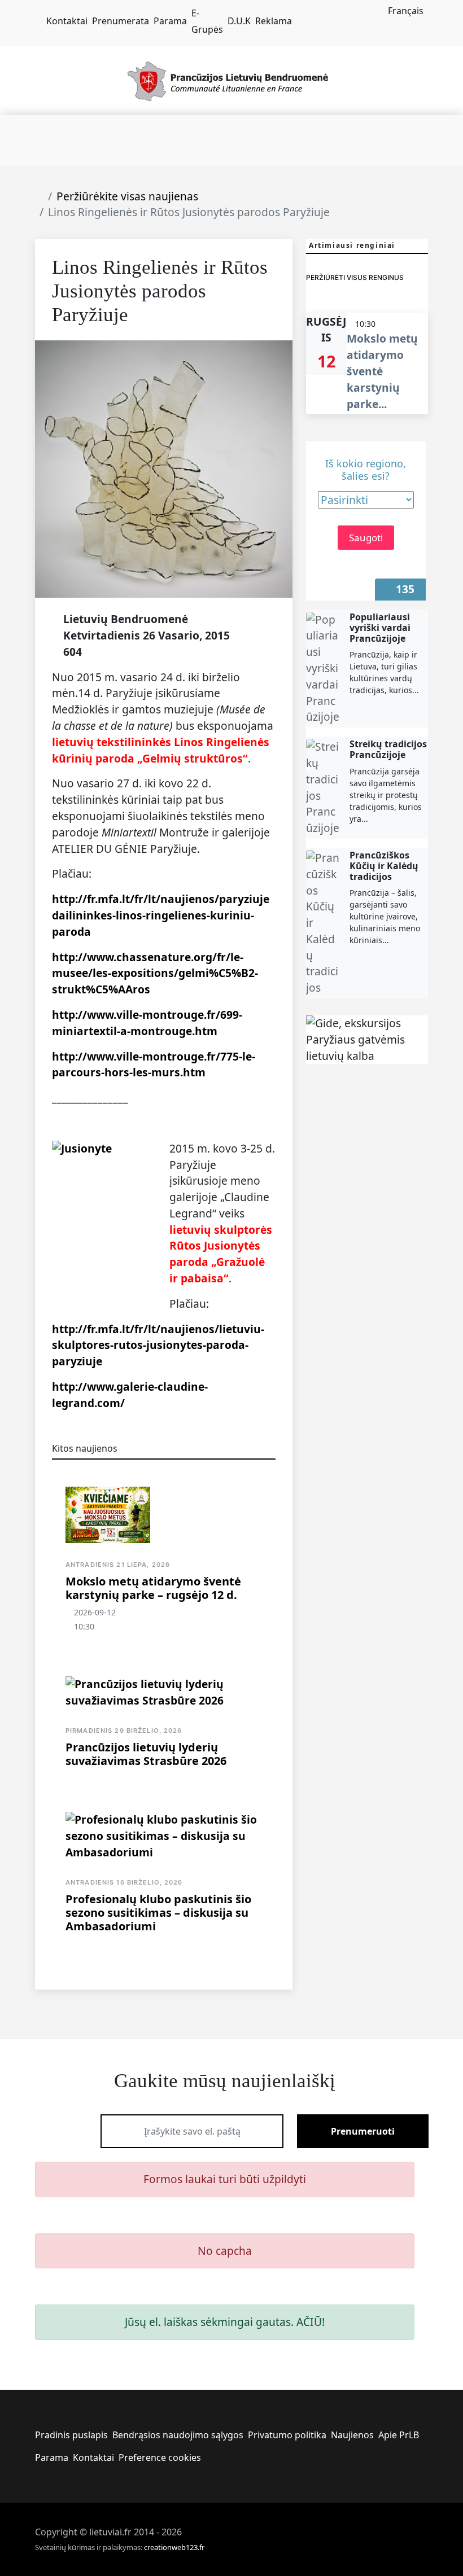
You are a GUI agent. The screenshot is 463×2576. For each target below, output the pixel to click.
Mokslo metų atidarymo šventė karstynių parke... (382, 371)
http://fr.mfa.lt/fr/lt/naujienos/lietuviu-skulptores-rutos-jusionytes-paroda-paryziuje (158, 1345)
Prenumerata (121, 21)
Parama (170, 21)
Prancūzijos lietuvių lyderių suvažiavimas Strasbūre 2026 (146, 1754)
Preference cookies (160, 2457)
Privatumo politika (287, 2435)
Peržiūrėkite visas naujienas (127, 196)
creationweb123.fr (174, 2547)
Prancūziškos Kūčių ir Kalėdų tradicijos (384, 866)
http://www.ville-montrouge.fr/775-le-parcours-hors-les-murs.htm (154, 1064)
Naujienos (352, 2435)
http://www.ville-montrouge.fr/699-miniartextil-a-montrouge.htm (147, 1023)
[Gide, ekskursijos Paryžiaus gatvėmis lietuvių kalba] (367, 1040)
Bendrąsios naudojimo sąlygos (178, 2435)
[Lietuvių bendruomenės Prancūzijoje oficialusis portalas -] (232, 80)
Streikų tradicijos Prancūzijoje (388, 749)
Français (406, 11)
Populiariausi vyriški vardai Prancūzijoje (380, 628)
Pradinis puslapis (71, 2435)
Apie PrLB (399, 2435)
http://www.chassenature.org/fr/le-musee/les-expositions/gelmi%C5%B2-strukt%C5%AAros (155, 973)
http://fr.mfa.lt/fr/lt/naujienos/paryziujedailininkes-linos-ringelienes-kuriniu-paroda (161, 915)
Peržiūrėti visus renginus (355, 277)
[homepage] (38, 21)
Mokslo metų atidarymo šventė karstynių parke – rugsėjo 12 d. (153, 1588)
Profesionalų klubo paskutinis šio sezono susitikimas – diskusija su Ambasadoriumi (158, 1913)
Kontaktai (67, 21)
